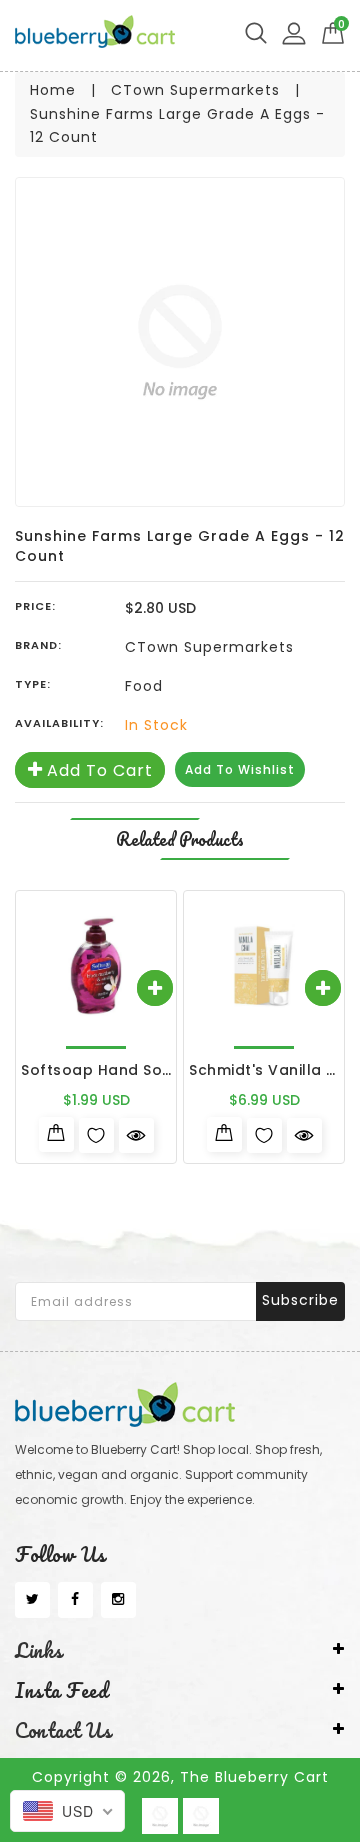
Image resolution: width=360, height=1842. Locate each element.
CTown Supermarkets (195, 90)
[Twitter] (32, 1600)
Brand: (38, 645)
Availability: (59, 723)
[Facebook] (75, 1600)
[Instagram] (118, 1600)
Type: (33, 684)
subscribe (300, 1300)
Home (53, 90)
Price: (35, 606)
